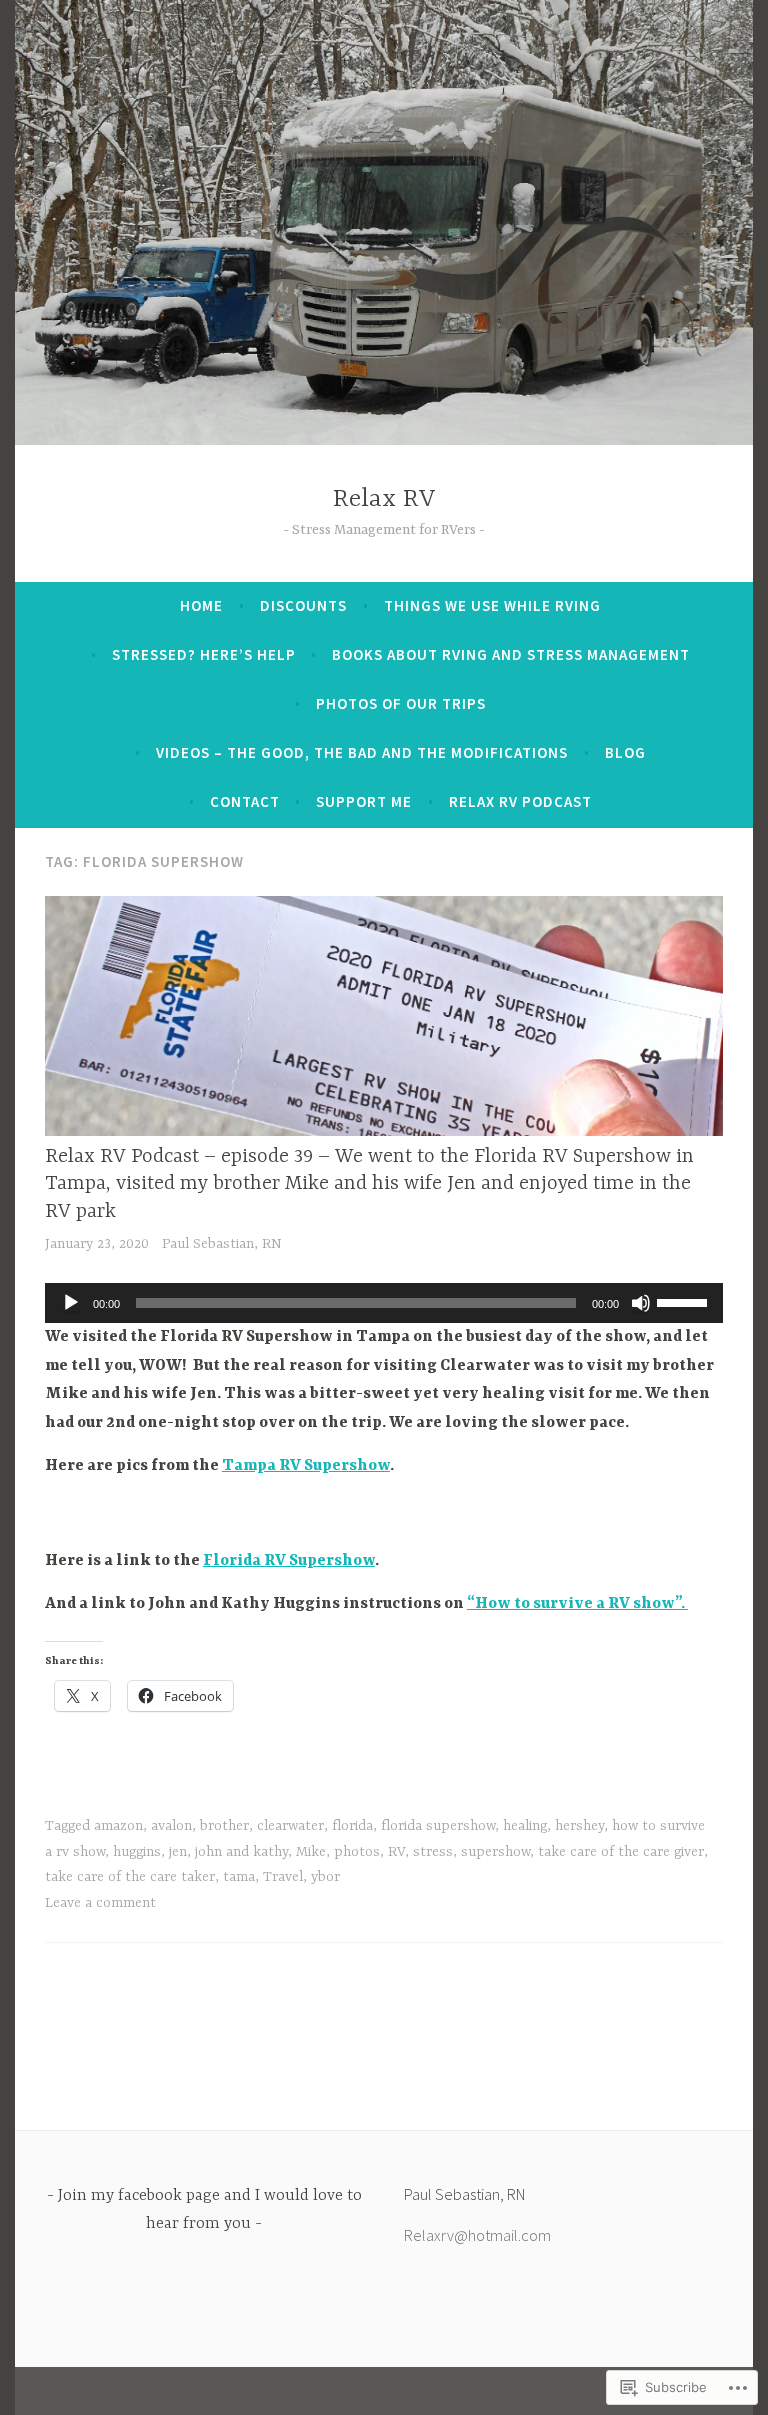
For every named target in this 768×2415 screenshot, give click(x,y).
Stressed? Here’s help (204, 654)
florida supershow (438, 1826)
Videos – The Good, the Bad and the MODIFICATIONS (362, 752)
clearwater (290, 1826)
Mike (311, 1852)
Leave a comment (100, 1903)
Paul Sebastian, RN (222, 1244)
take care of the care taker (130, 1877)
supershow (495, 1852)
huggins (137, 1852)
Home (201, 605)
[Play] (71, 1303)
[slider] (685, 1301)
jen (178, 1852)
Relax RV (384, 499)
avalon (171, 1826)
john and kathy (241, 1852)
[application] (384, 1303)
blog (625, 752)
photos (357, 1852)
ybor (325, 1877)
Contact (245, 801)
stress (433, 1852)
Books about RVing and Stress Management (511, 654)
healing (525, 1826)
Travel (283, 1877)
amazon (118, 1826)
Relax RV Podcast (520, 801)
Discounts (303, 605)
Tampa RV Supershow (306, 1466)
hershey (579, 1826)
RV (396, 1852)
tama (239, 1877)
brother (224, 1826)
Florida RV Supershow (289, 1561)
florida (352, 1826)
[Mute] (641, 1303)
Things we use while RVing (492, 605)
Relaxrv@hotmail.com (477, 2235)
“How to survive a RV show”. (577, 1604)
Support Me (364, 801)
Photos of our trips (401, 703)
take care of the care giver (621, 1852)
